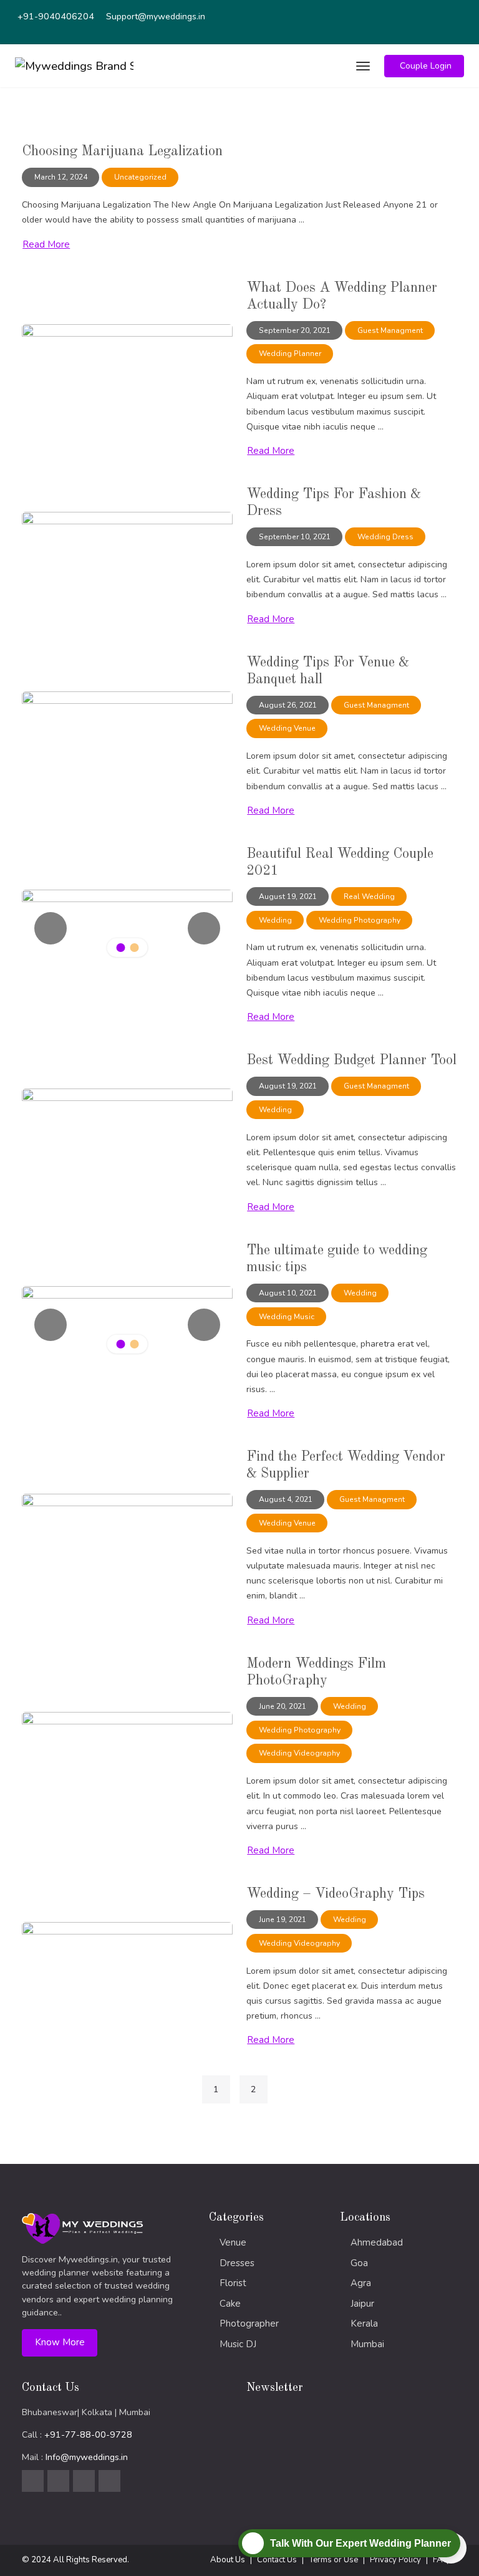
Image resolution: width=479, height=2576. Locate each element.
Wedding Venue (287, 728)
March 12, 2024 (61, 177)
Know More (60, 2342)
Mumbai (367, 2344)
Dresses (237, 2263)
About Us (228, 2560)
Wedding (275, 920)
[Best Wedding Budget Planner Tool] (127, 1126)
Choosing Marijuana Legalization (122, 151)
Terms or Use (333, 2560)
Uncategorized (140, 177)
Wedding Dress (385, 537)
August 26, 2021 (288, 705)
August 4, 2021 (286, 1499)
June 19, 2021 (283, 1920)
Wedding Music (287, 1317)
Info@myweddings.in (87, 2457)
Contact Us (277, 2560)
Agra (361, 2283)
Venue (233, 2242)
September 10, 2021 (295, 537)
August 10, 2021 (288, 1293)
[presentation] (51, 928)
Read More (46, 244)
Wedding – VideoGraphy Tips (336, 1894)
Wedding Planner (290, 353)
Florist (233, 2283)
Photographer (249, 2324)
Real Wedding (369, 896)
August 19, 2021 (288, 896)
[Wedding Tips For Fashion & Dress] (127, 550)
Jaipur (362, 2304)
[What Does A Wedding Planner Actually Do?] (127, 362)
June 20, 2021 (283, 1706)
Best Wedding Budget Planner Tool (351, 1060)
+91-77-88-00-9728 (88, 2435)
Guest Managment (390, 330)
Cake (230, 2304)
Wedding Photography (360, 920)
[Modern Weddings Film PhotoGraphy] (127, 1750)
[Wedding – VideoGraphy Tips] (127, 1960)
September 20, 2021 (295, 330)
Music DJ (238, 2344)
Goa (359, 2263)
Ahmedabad (377, 2242)
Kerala (364, 2324)
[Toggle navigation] (362, 66)
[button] (424, 66)
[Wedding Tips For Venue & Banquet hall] (127, 729)
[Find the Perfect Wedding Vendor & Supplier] (127, 1531)
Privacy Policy (395, 2560)
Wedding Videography (299, 1753)
